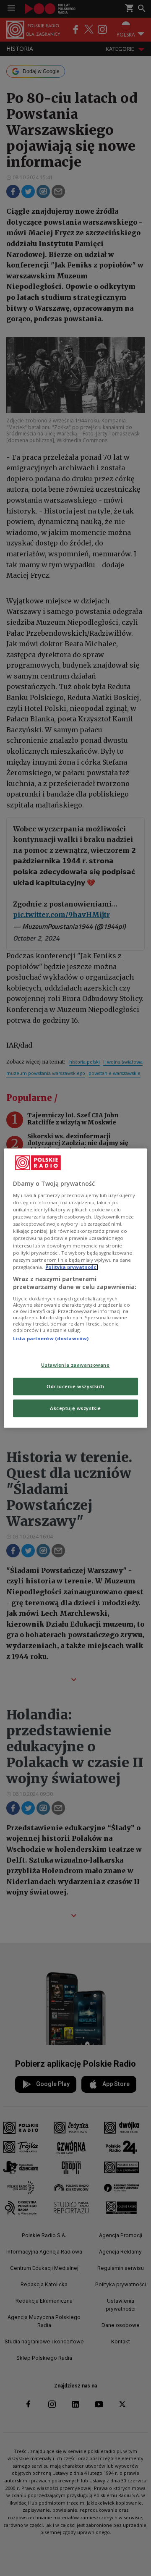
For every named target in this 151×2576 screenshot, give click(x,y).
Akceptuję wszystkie (75, 1408)
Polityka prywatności (72, 1267)
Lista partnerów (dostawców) (51, 1338)
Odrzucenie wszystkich (75, 1386)
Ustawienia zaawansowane (75, 1365)
